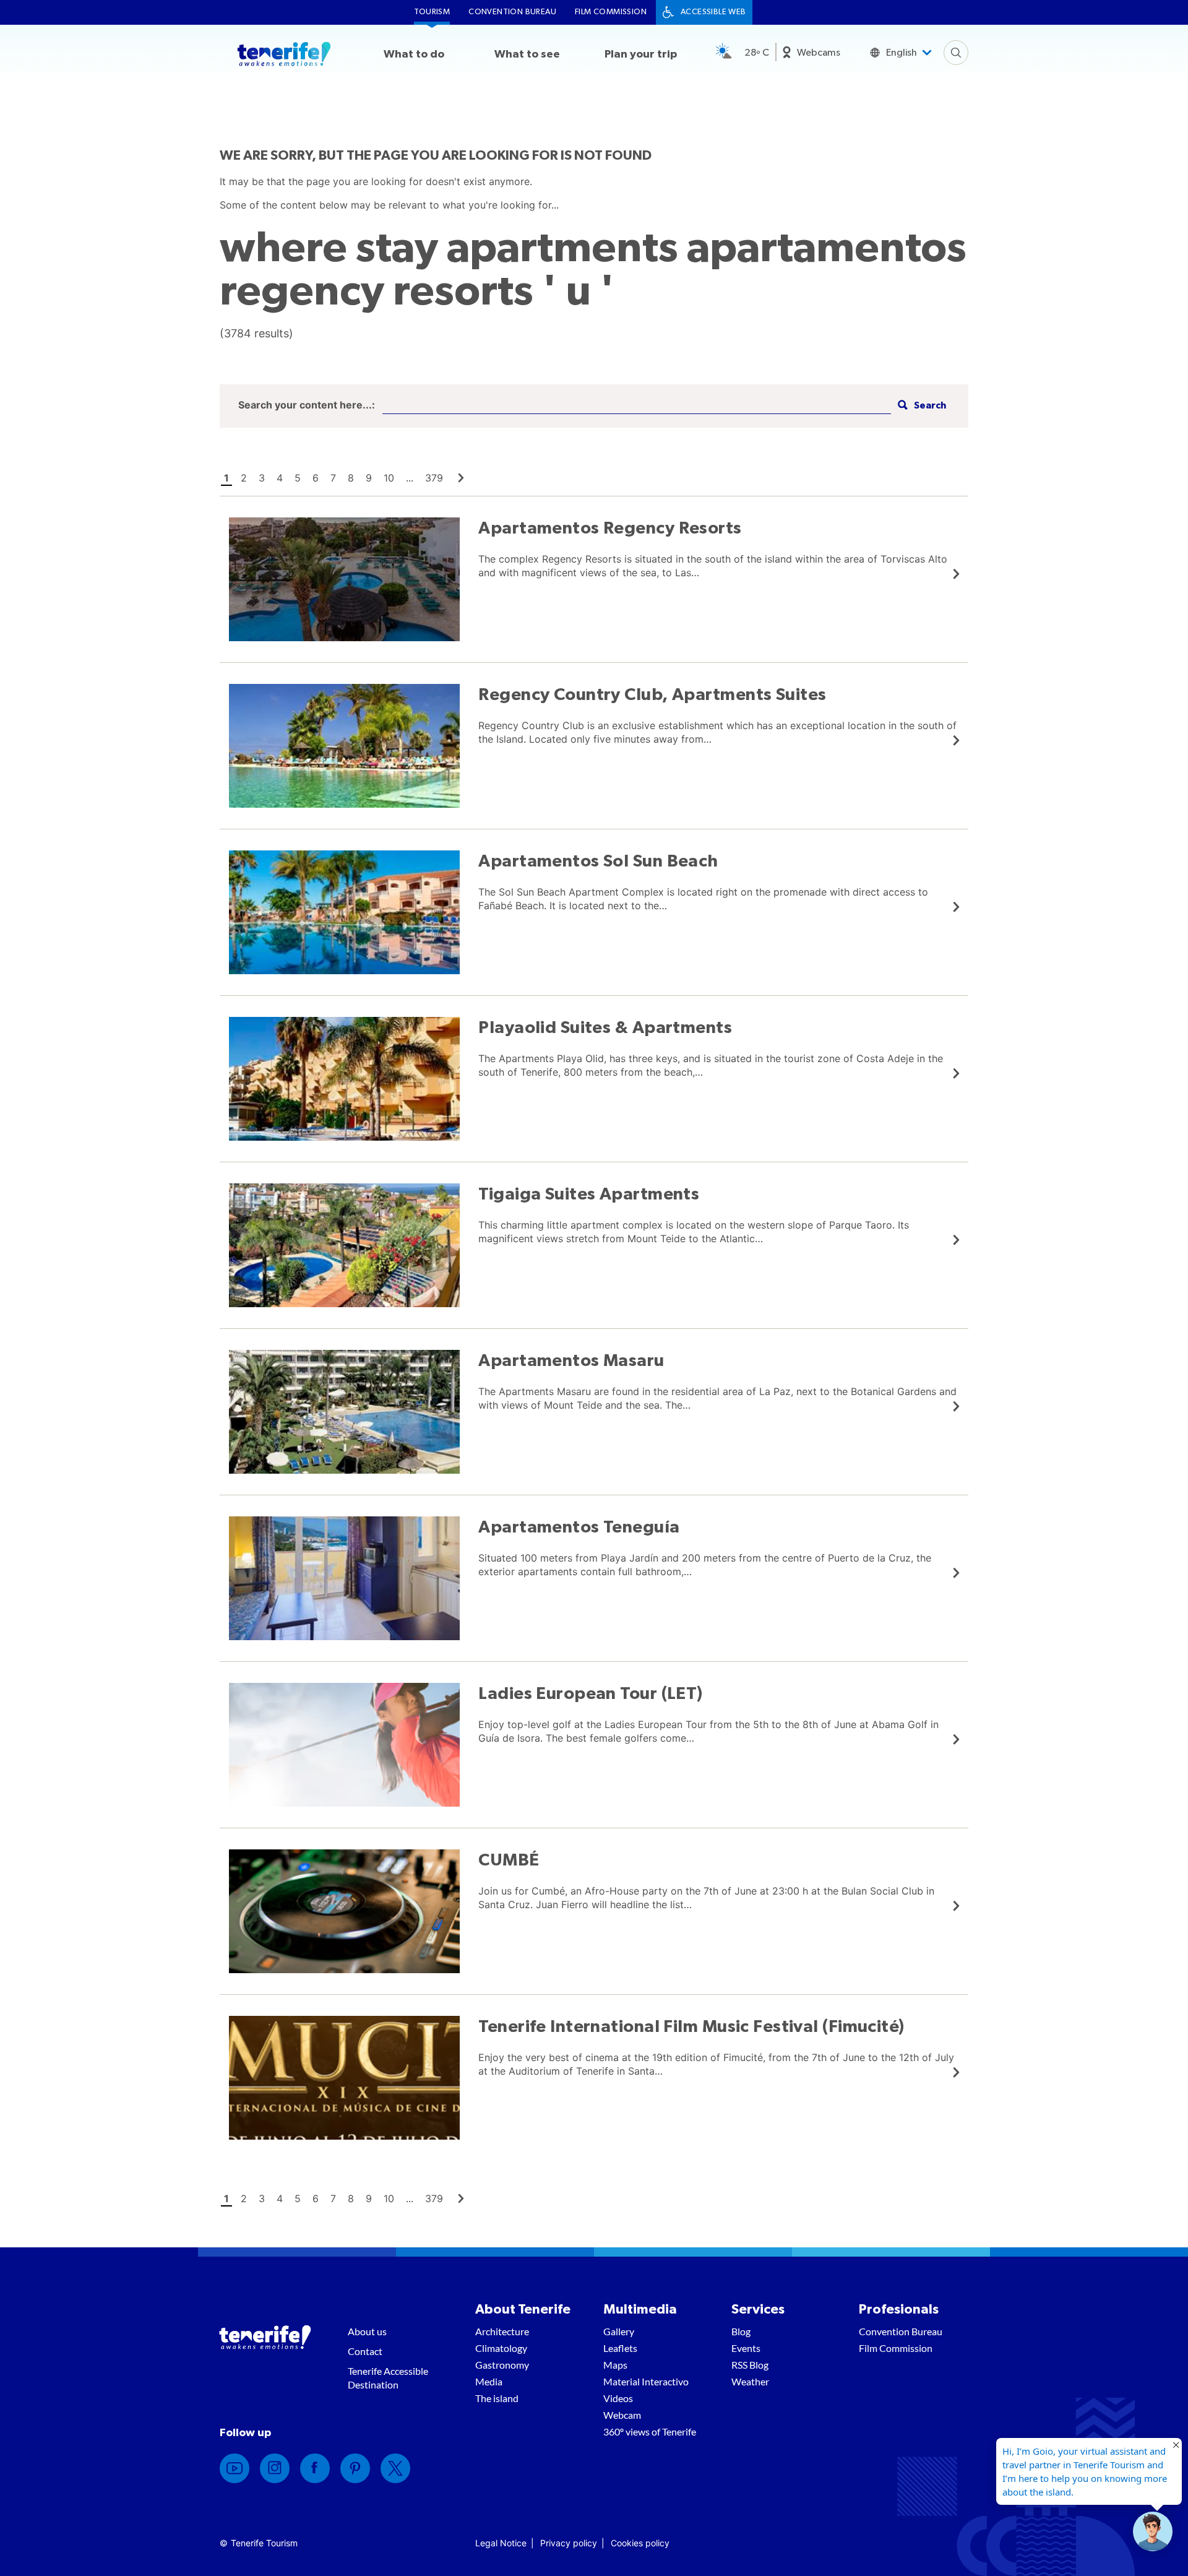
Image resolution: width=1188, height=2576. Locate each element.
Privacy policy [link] (569, 2543)
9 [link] (369, 478)
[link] (461, 478)
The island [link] (497, 2398)
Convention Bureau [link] (512, 12)
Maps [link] (615, 2365)
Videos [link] (618, 2398)
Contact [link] (365, 2351)
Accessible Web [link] (713, 12)
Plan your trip (641, 54)
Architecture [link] (502, 2331)
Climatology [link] (501, 2348)
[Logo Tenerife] (284, 56)
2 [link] (244, 478)
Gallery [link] (619, 2331)
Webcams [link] (819, 53)
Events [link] (746, 2348)
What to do (414, 54)
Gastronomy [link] (502, 2365)
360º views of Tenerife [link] (650, 2431)
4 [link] (280, 478)
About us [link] (367, 2331)
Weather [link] (750, 2381)
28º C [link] (757, 53)
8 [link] (351, 478)
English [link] (902, 53)
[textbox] (637, 406)
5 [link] (298, 478)
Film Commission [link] (611, 12)
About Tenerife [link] (523, 2309)
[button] (920, 406)
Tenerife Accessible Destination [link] (388, 2378)
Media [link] (489, 2381)
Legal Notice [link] (501, 2543)
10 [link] (389, 478)
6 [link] (316, 478)
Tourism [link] (432, 12)
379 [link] (434, 478)
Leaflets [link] (620, 2348)
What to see (527, 54)
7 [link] (333, 478)
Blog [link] (741, 2331)
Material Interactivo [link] (646, 2381)
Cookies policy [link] (640, 2543)
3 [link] (262, 478)
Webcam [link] (622, 2415)
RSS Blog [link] (750, 2365)
